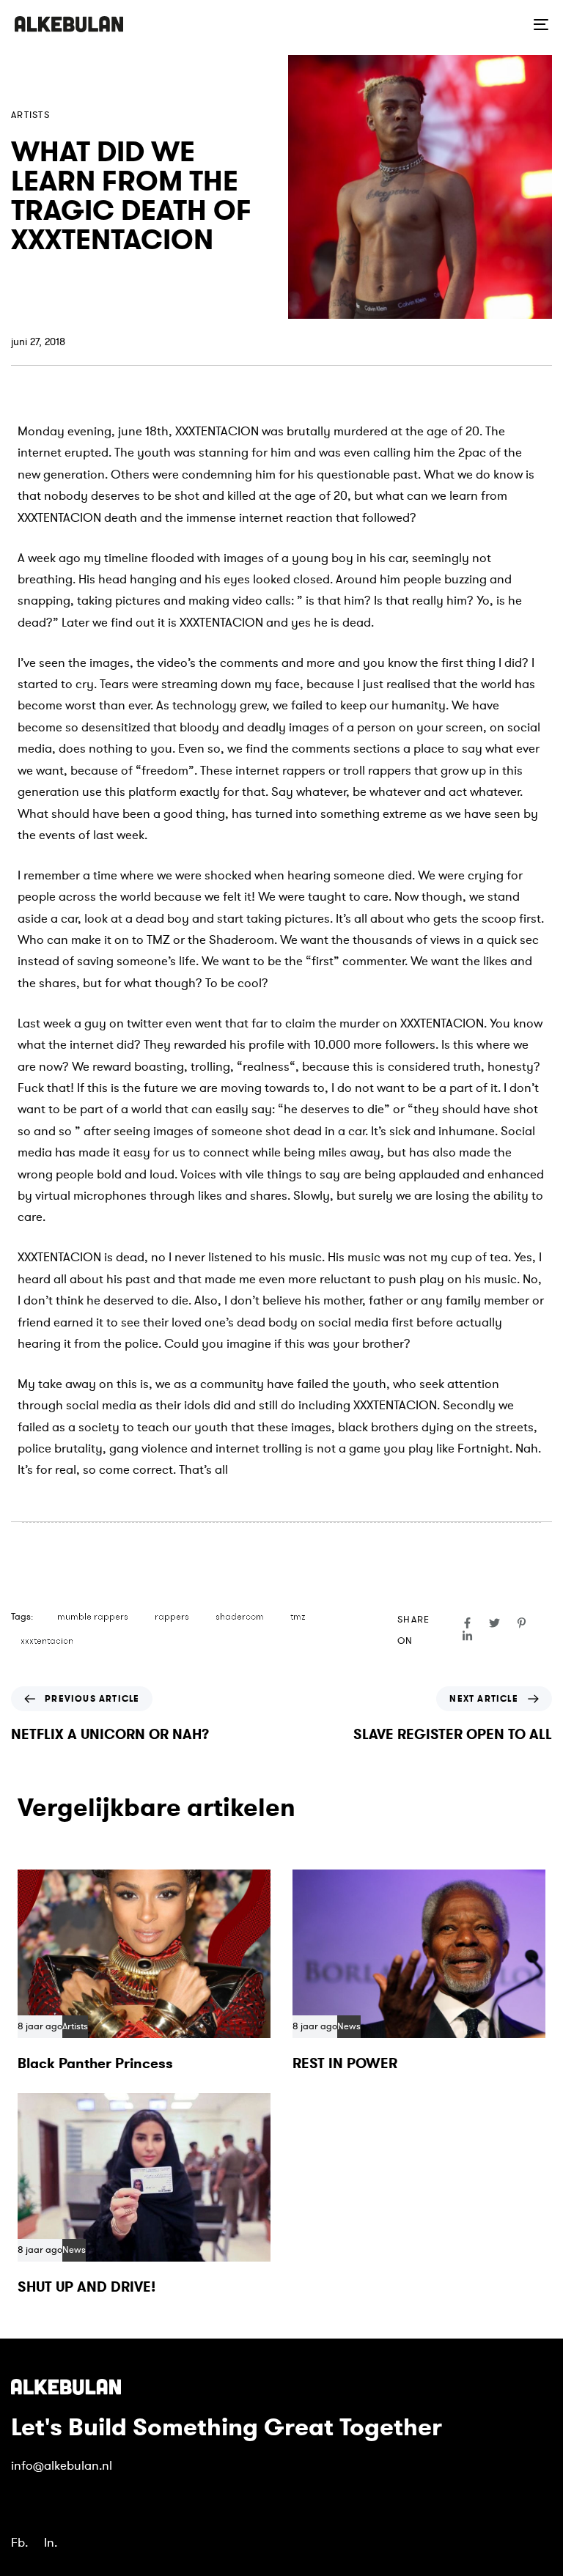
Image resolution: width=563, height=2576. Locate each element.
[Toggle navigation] (459, 24)
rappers (172, 1617)
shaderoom (240, 1617)
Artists (30, 115)
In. (51, 2543)
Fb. (19, 2543)
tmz (298, 1617)
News (349, 2027)
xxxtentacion (47, 1641)
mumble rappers (93, 1617)
